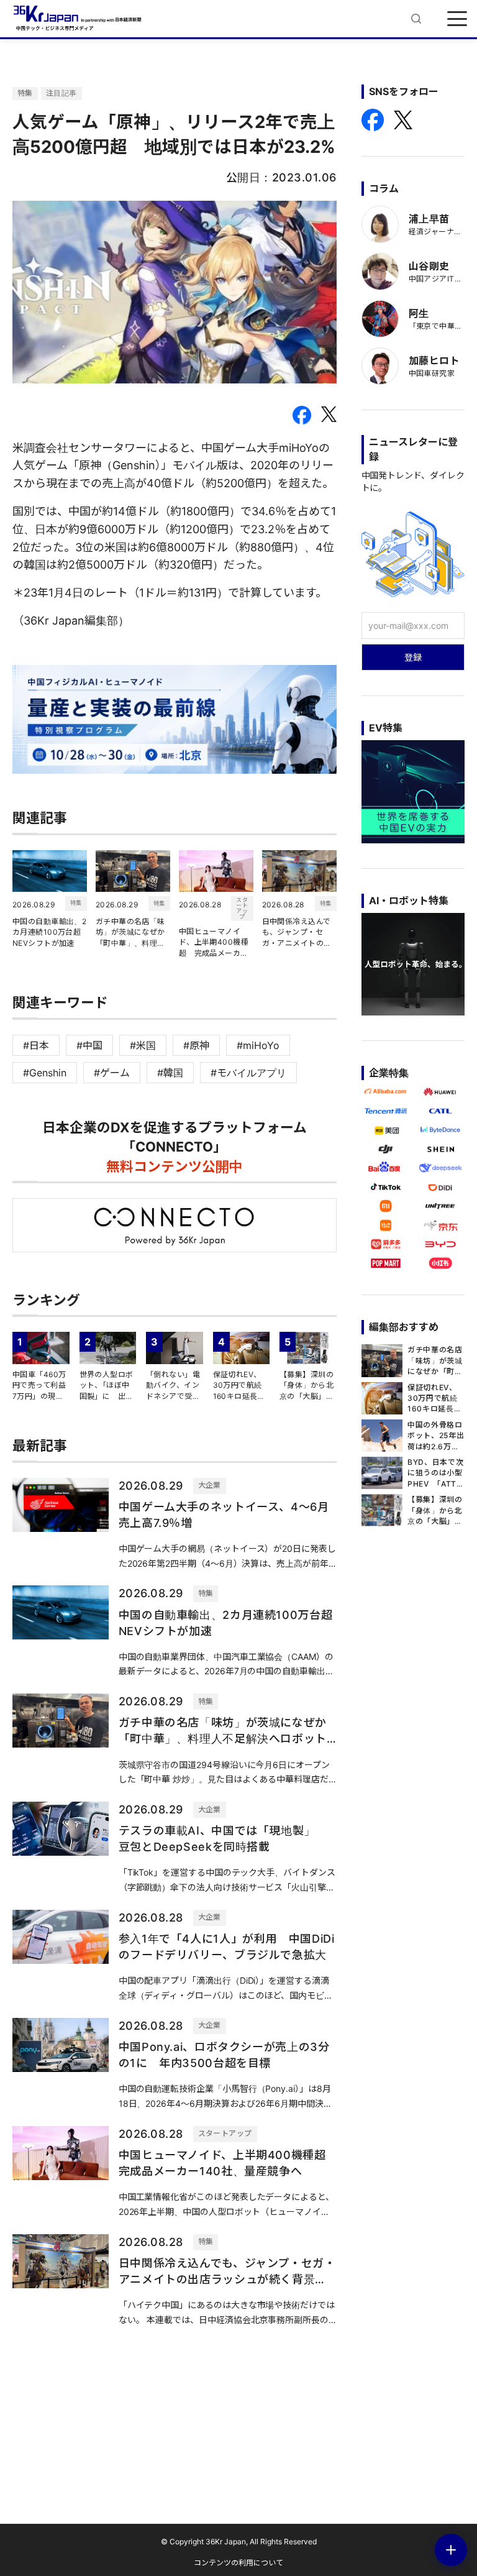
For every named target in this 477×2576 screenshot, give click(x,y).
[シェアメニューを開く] (451, 2550)
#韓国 (170, 1073)
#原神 (196, 1045)
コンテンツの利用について (238, 2563)
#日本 (36, 1045)
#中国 (89, 1045)
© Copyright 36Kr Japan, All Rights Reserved (239, 2542)
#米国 (143, 1045)
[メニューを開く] (457, 19)
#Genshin (45, 1073)
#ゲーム (112, 1073)
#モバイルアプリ (248, 1073)
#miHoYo (258, 1045)
